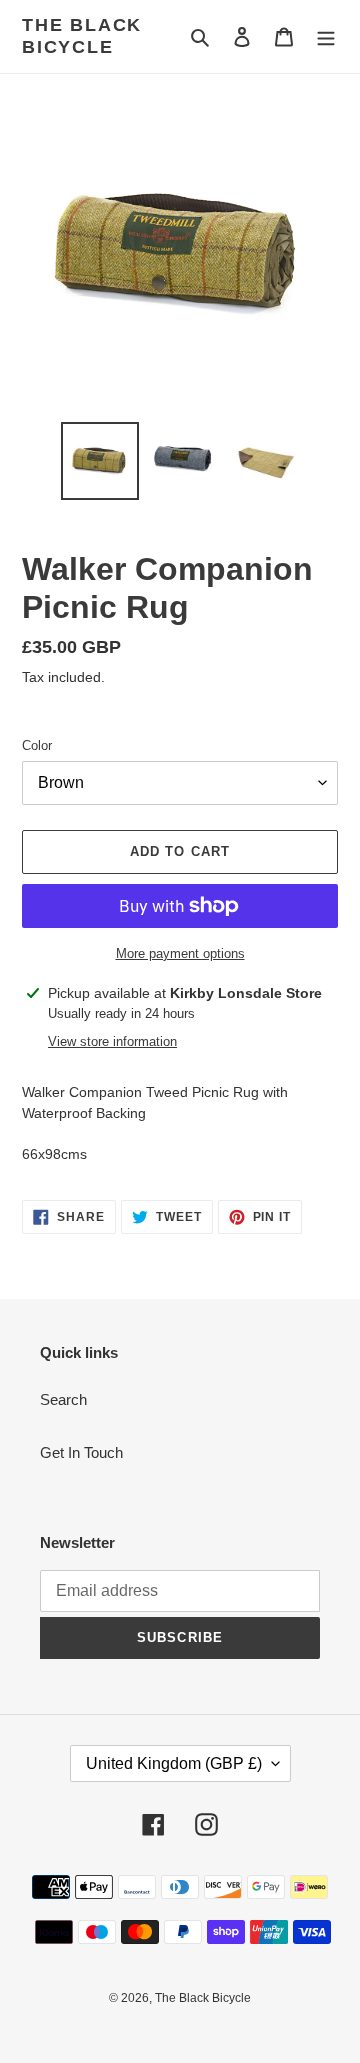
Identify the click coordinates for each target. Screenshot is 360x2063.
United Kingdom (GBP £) (174, 1763)
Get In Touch (81, 1452)
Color (37, 745)
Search (63, 1399)
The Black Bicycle (82, 36)
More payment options (180, 953)
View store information (112, 1041)
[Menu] (326, 36)
